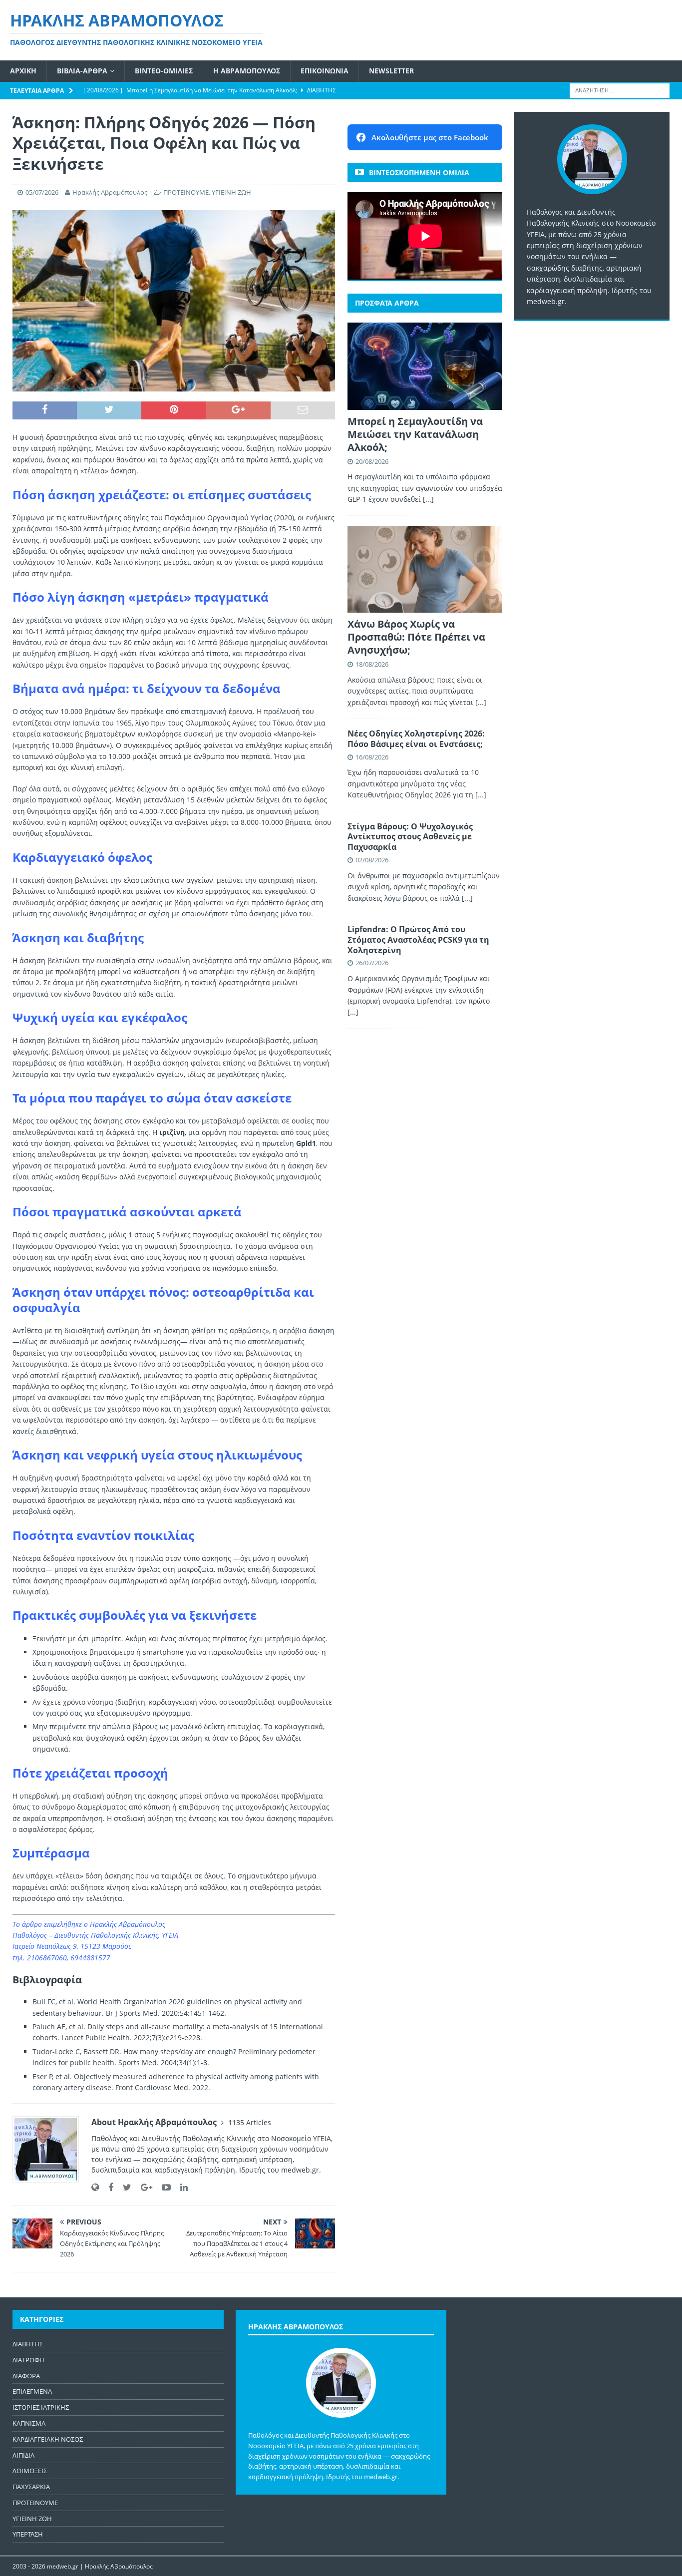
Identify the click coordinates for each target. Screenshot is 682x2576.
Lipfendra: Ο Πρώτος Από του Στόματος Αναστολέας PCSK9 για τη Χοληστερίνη (418, 940)
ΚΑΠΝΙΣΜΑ (29, 2423)
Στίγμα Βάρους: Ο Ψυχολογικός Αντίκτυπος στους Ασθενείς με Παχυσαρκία (410, 837)
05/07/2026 (42, 192)
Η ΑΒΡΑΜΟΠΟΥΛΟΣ (247, 71)
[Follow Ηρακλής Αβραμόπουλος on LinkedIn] (180, 2187)
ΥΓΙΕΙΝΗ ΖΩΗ (231, 192)
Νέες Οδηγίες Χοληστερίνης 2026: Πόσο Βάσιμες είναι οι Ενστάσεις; (416, 739)
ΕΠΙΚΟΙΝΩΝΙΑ (325, 71)
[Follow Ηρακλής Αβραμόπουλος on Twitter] (123, 2187)
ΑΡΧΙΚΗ (23, 71)
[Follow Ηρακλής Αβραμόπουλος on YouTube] (163, 2187)
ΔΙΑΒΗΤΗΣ (28, 2344)
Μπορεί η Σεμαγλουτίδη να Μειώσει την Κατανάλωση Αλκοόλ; (415, 434)
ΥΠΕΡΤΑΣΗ (28, 2534)
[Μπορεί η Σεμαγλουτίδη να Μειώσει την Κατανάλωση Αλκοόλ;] (425, 366)
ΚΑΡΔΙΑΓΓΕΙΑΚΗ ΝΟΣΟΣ (48, 2439)
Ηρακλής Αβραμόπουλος (110, 192)
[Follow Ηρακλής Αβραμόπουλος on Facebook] (107, 2187)
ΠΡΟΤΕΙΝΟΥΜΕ (186, 192)
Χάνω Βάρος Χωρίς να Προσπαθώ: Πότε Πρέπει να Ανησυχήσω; (416, 637)
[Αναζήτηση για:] (620, 90)
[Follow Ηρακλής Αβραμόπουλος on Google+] (143, 2187)
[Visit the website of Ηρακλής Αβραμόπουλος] (95, 2187)
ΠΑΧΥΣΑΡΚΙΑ (31, 2487)
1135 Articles (250, 2122)
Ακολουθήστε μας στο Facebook (430, 137)
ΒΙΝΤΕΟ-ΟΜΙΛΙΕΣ (164, 71)
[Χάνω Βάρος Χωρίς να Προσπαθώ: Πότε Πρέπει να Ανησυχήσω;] (425, 569)
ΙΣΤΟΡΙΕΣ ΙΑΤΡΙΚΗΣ (41, 2407)
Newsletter (391, 71)
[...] (428, 499)
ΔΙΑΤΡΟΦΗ (28, 2360)
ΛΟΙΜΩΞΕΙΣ (30, 2471)
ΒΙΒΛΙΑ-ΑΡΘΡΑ (82, 71)
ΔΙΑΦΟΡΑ (26, 2376)
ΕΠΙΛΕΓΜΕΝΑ (32, 2391)
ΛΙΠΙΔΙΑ (23, 2455)
